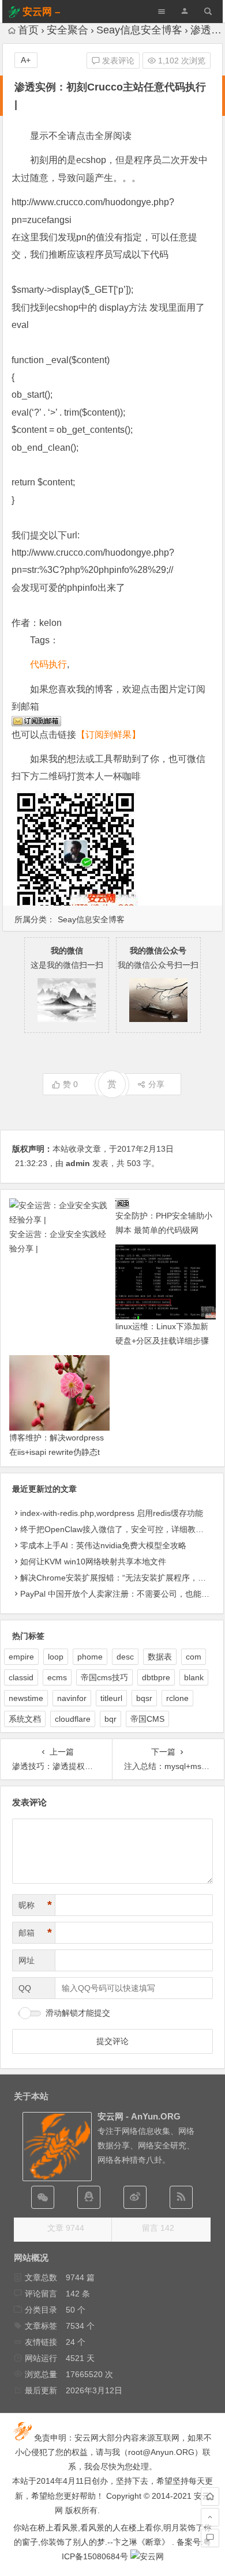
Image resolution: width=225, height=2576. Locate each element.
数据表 (160, 1657)
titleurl (111, 1698)
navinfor (72, 1698)
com (194, 1657)
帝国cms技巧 (104, 1677)
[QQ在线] (89, 2197)
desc (125, 1657)
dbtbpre (156, 1677)
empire (21, 1657)
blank (194, 1677)
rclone (177, 1698)
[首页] (210, 2496)
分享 (156, 1084)
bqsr (144, 1698)
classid (21, 1677)
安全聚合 (67, 30)
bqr (110, 1719)
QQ (25, 1988)
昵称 (35, 1905)
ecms (57, 1677)
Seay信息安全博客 (139, 30)
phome (90, 1657)
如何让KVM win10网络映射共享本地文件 (93, 1562)
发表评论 (117, 61)
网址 (27, 1960)
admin (78, 1163)
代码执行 (48, 664)
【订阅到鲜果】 (108, 735)
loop (56, 1657)
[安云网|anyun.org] (147, 2556)
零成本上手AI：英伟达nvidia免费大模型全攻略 (103, 1545)
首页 (28, 30)
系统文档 (25, 1719)
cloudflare (73, 1719)
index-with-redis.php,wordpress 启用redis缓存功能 (112, 1513)
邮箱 (35, 1933)
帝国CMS (147, 1719)
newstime (26, 1698)
